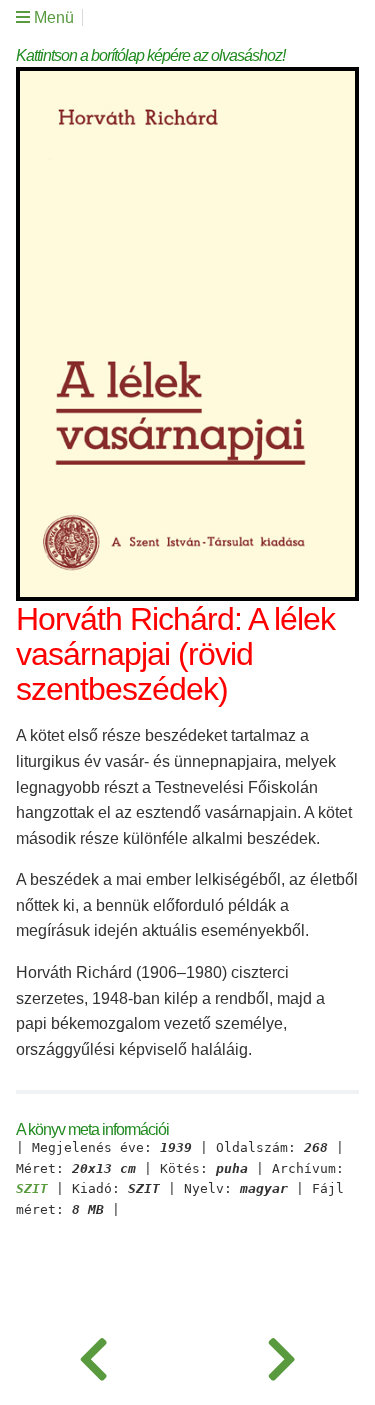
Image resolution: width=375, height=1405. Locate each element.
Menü (52, 17)
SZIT (32, 1189)
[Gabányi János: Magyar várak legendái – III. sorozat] (94, 1355)
